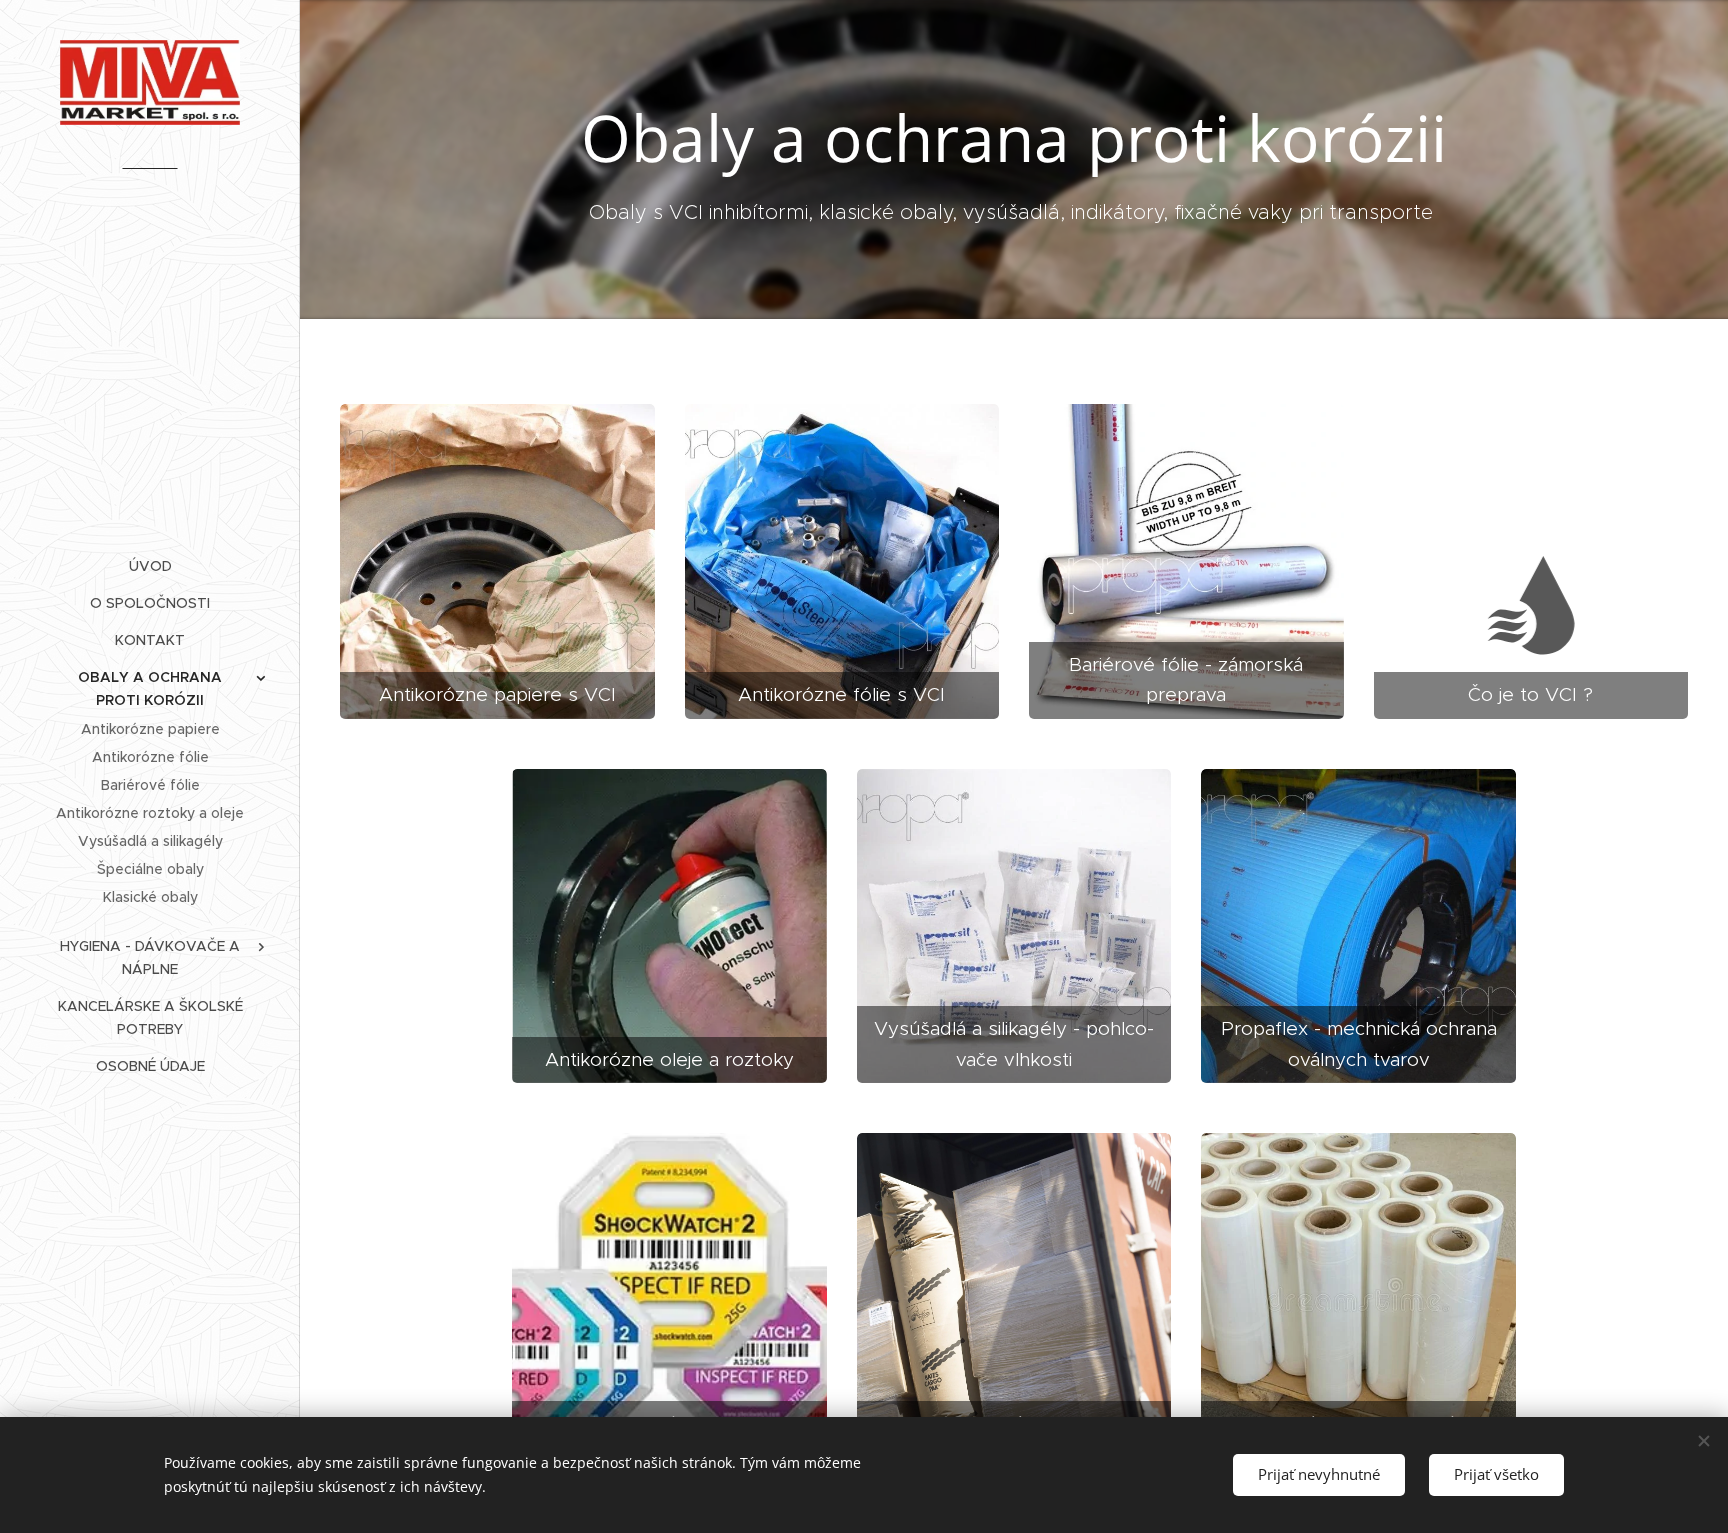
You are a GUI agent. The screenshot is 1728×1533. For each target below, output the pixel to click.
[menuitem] (150, 566)
